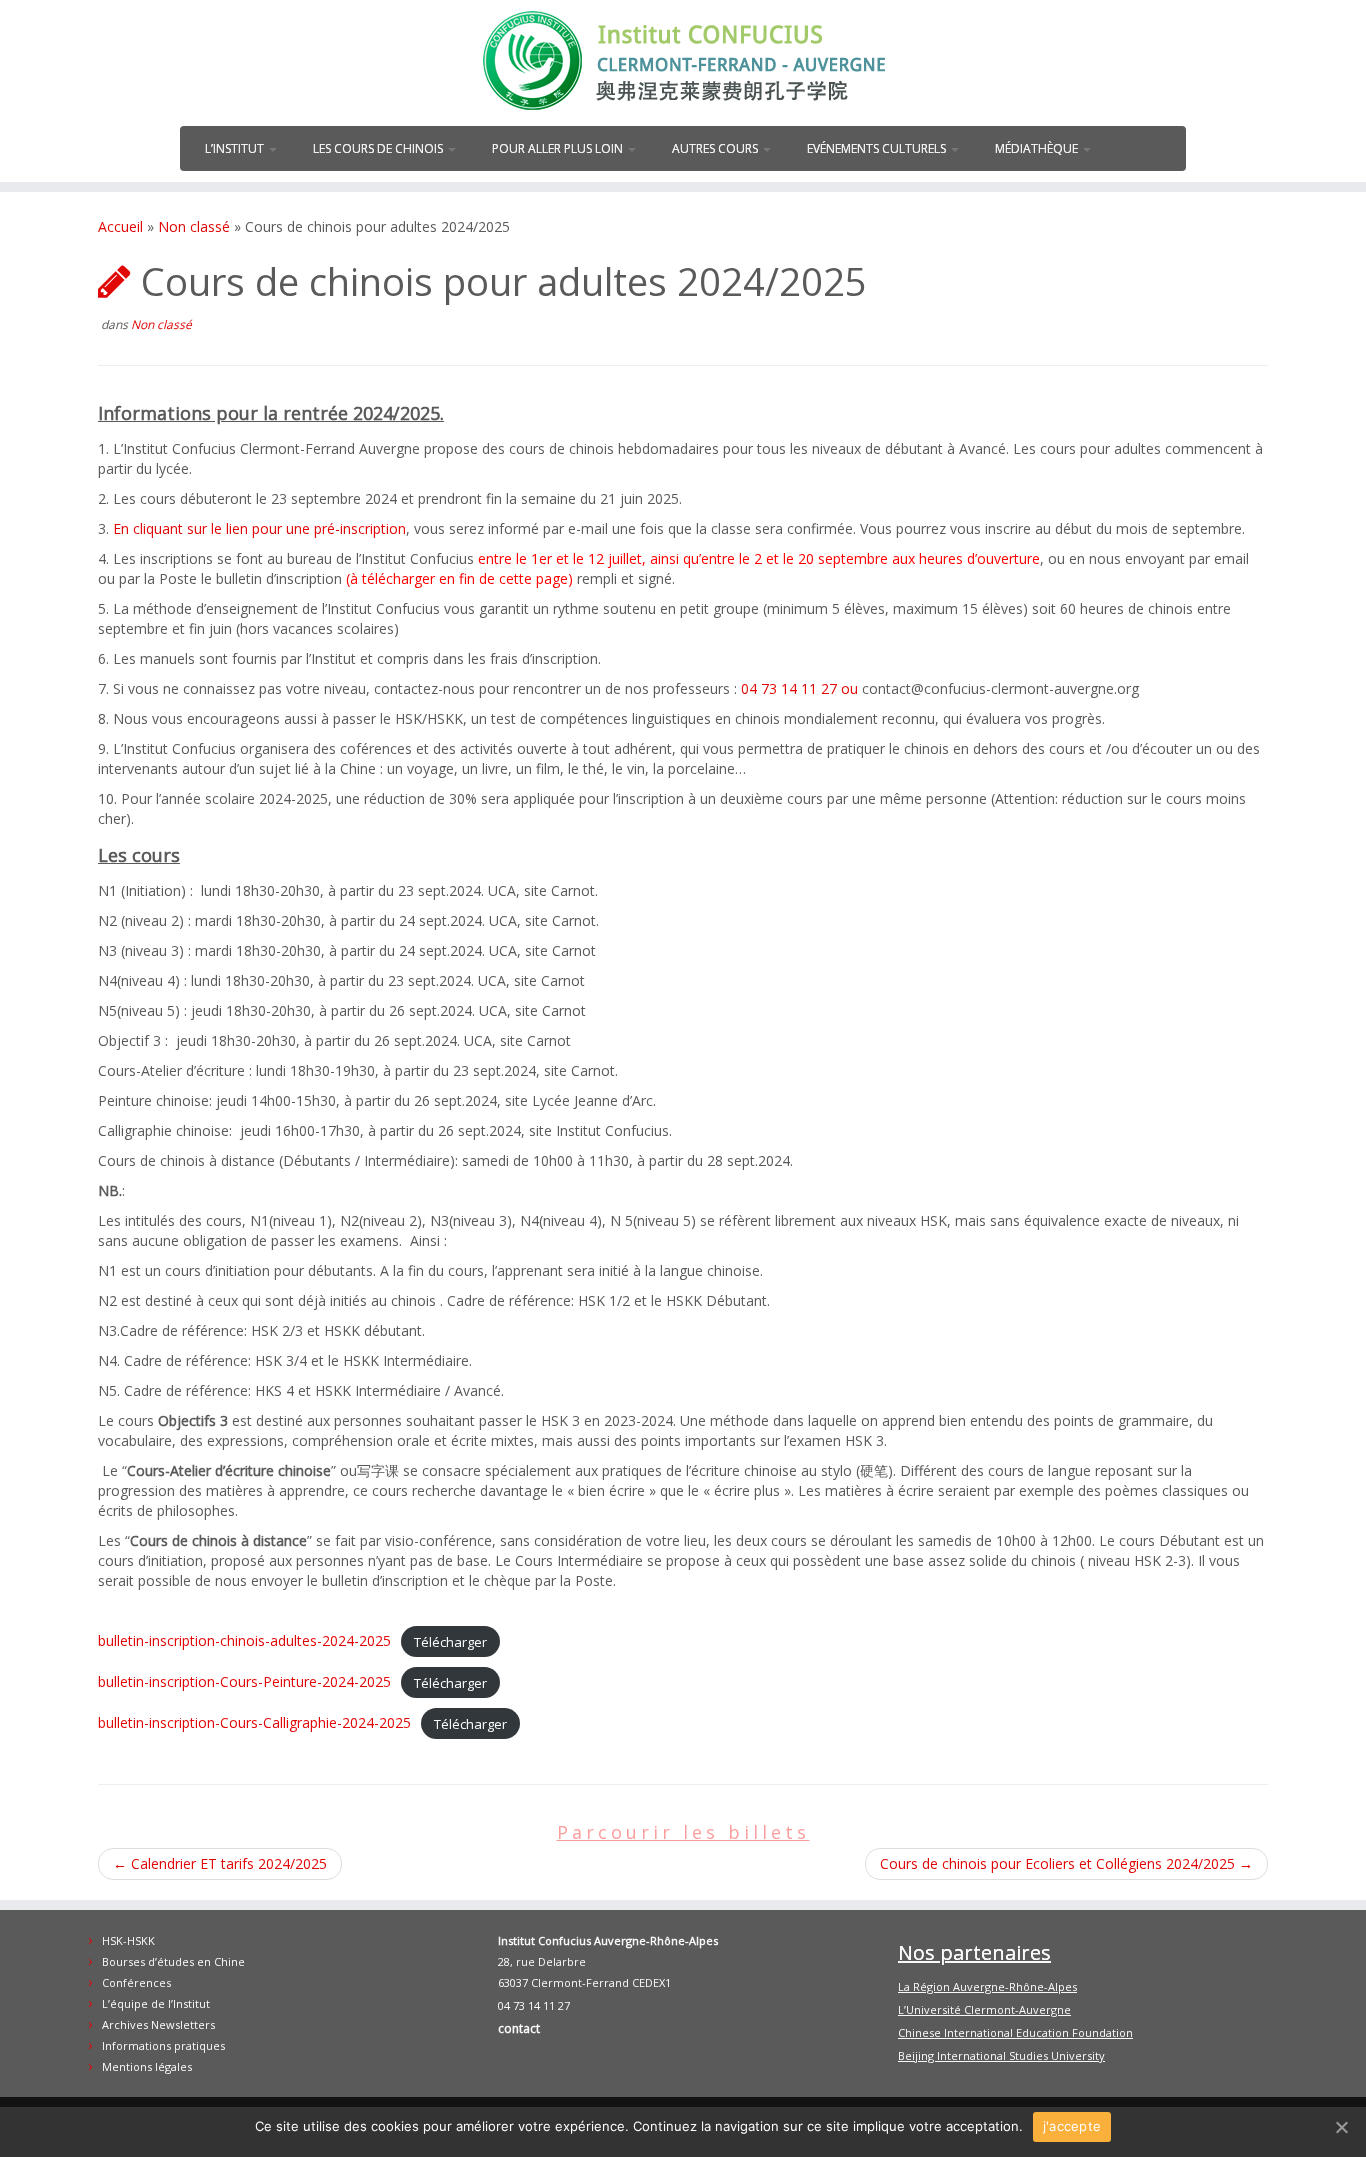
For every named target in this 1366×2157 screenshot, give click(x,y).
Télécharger (450, 1641)
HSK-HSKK (128, 1940)
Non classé (194, 226)
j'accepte (1072, 2126)
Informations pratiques (163, 2045)
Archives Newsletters (158, 2024)
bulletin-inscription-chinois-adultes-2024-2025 (244, 1640)
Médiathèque (1038, 148)
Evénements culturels (878, 148)
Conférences (136, 1982)
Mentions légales (147, 2066)
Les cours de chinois (379, 148)
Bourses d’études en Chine (173, 1961)
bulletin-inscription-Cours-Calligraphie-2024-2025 (254, 1722)
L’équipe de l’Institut (156, 2003)
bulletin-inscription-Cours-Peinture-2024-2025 (244, 1681)
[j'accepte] (1341, 2127)
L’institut (236, 148)
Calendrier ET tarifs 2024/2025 (220, 1863)
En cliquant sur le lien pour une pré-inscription (259, 528)
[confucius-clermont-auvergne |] (683, 60)
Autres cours (716, 148)
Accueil (120, 226)
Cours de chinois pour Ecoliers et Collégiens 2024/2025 (1066, 1863)
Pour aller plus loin (559, 148)
